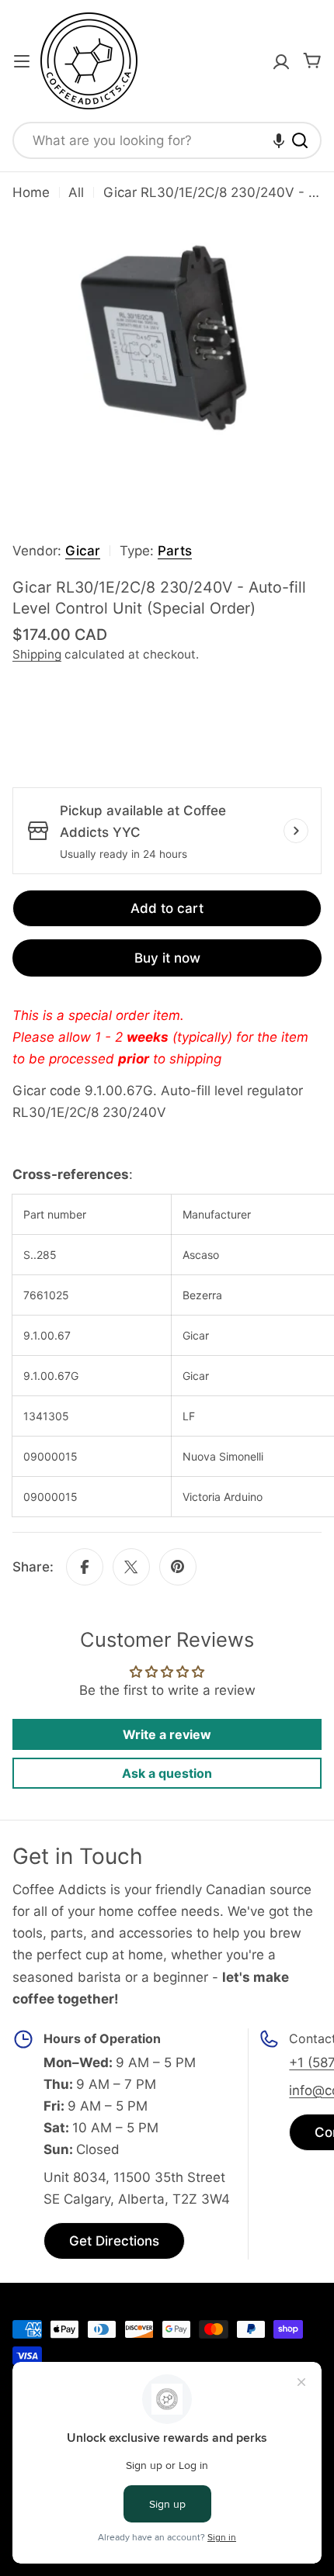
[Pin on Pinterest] (178, 1567)
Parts (175, 551)
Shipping (37, 654)
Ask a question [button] (167, 1773)
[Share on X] (131, 1567)
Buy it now (167, 958)
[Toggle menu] (22, 61)
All (76, 192)
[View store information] (296, 831)
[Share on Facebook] (85, 1567)
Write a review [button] (167, 1734)
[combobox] (167, 140)
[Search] (300, 140)
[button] (279, 140)
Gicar (83, 551)
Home (31, 192)
